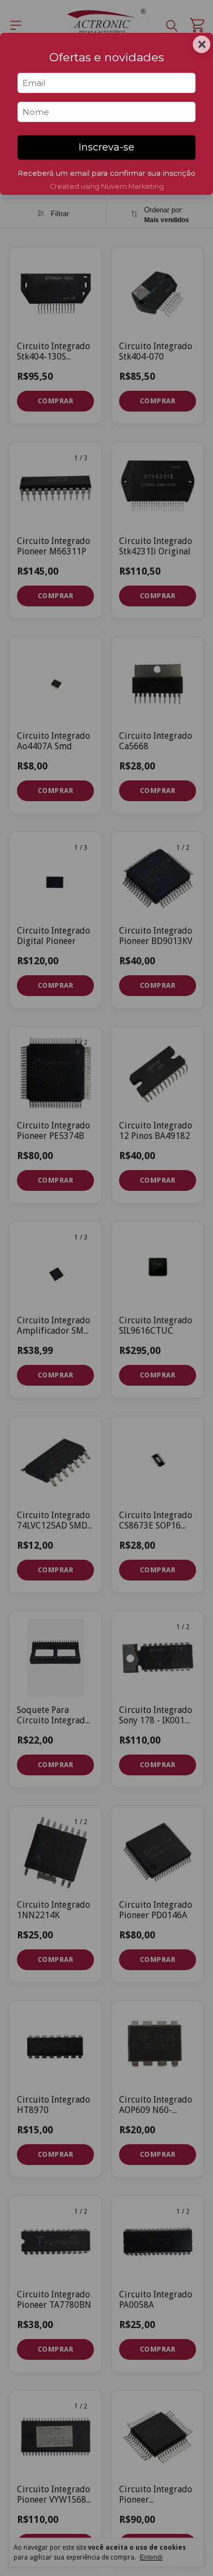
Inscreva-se (106, 147)
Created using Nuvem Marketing (107, 186)
